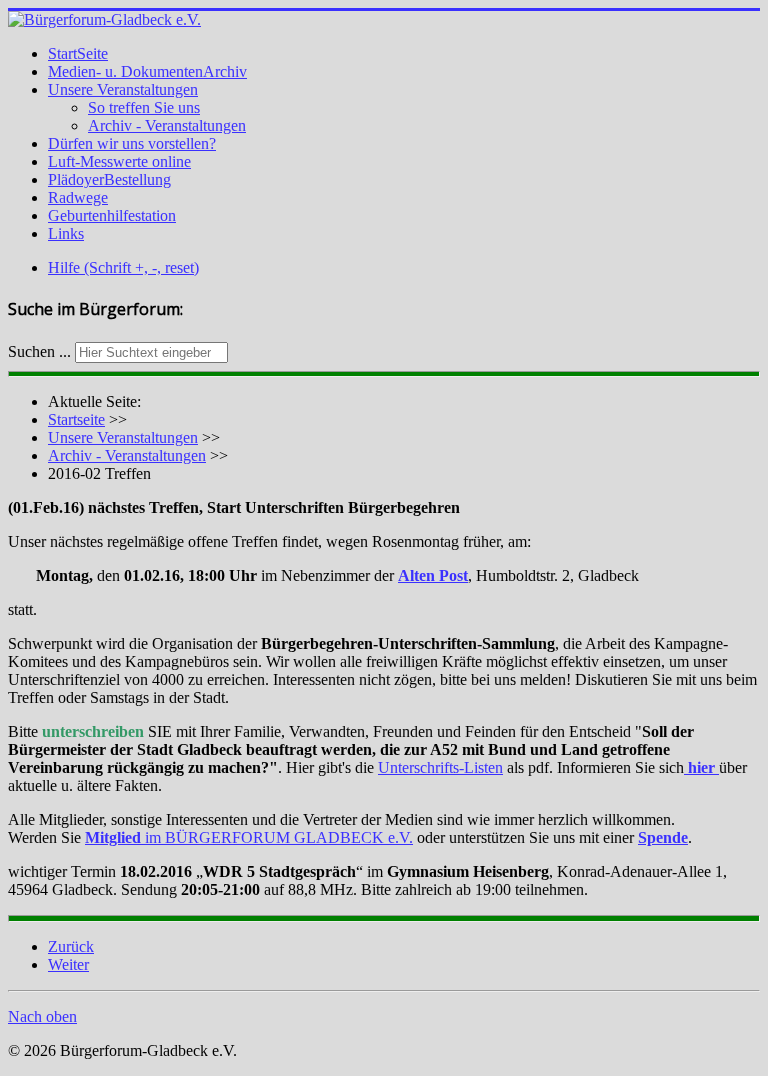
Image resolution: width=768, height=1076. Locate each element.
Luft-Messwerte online (119, 161)
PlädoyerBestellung (109, 179)
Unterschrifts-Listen (440, 767)
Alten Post (433, 575)
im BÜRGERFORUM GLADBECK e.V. (249, 837)
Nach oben (42, 1016)
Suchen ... (39, 351)
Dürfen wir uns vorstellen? (132, 143)
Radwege (78, 197)
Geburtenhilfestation (112, 215)
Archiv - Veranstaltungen (167, 125)
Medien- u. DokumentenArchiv (147, 71)
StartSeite (78, 53)
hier (701, 767)
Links (66, 233)
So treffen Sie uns (144, 107)
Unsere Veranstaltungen (123, 89)
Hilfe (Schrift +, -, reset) (123, 267)
